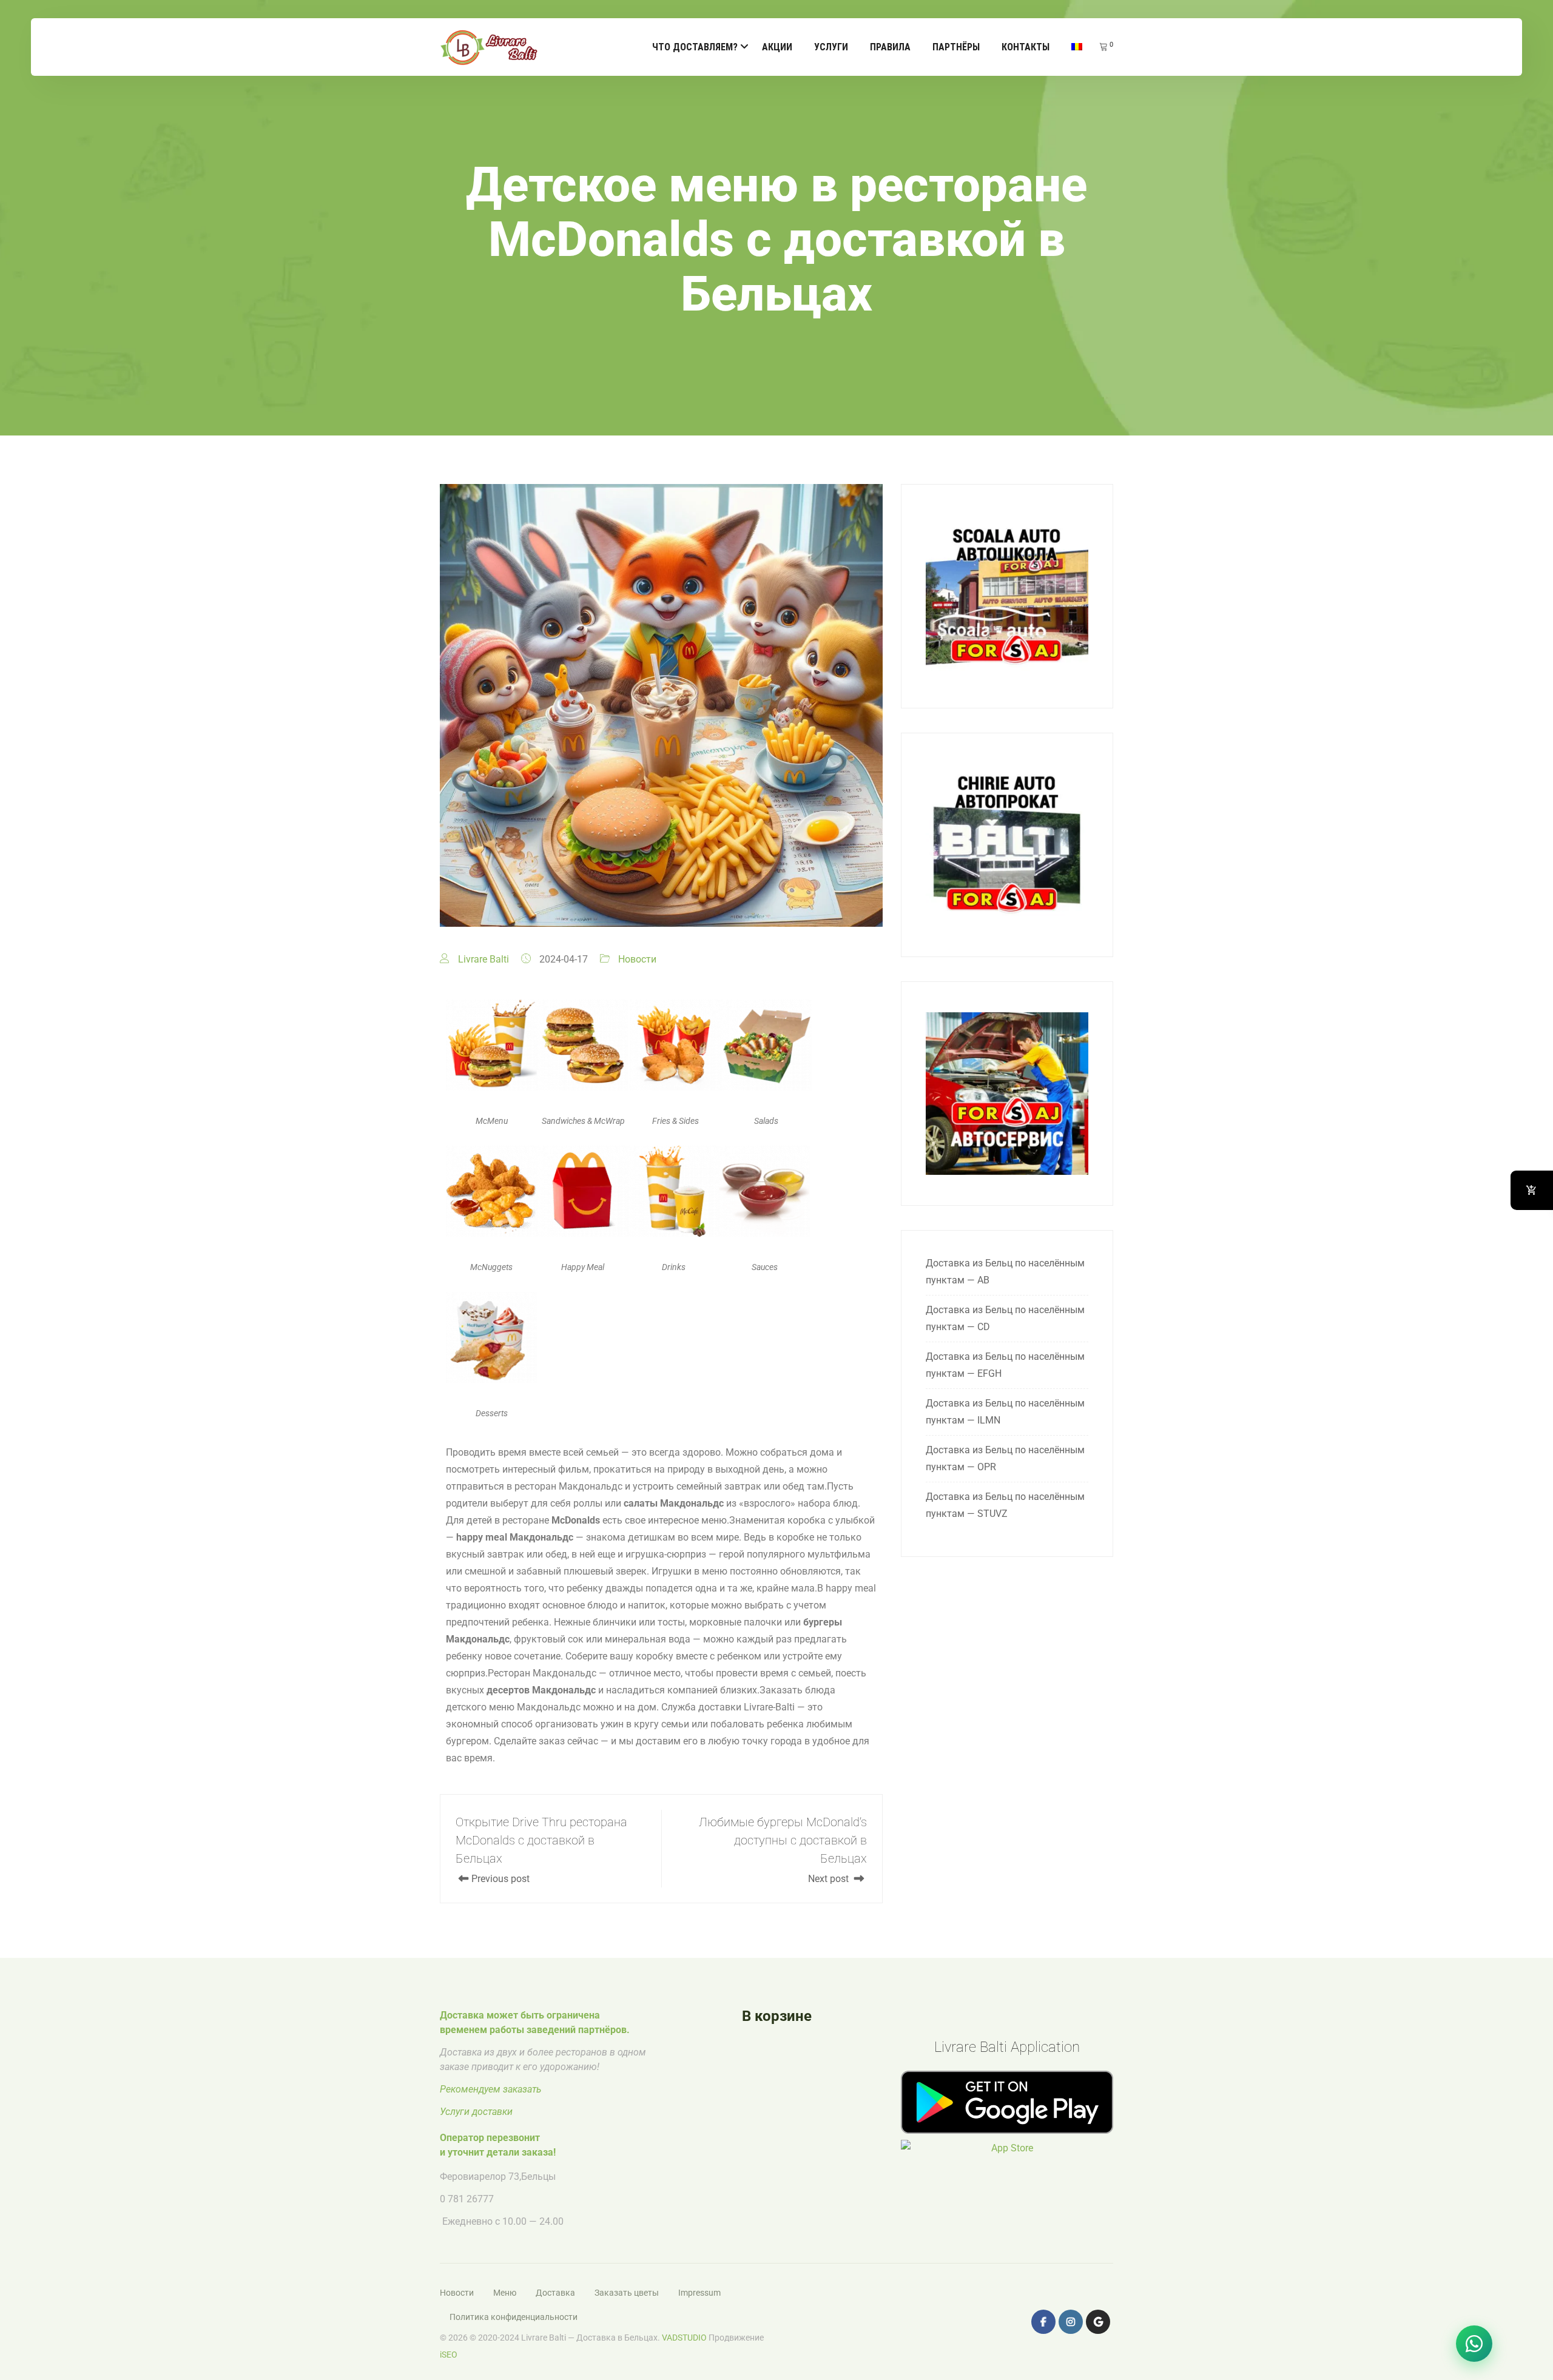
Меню (505, 2293)
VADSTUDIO (684, 2338)
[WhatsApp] (1474, 2344)
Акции (777, 47)
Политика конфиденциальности (514, 2317)
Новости (637, 959)
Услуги (831, 47)
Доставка (555, 2293)
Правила (890, 47)
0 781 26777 (467, 2199)
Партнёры (956, 47)
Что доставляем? (695, 47)
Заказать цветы (627, 2293)
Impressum (699, 2293)
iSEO (449, 2355)
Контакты (1026, 47)
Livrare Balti (483, 959)
